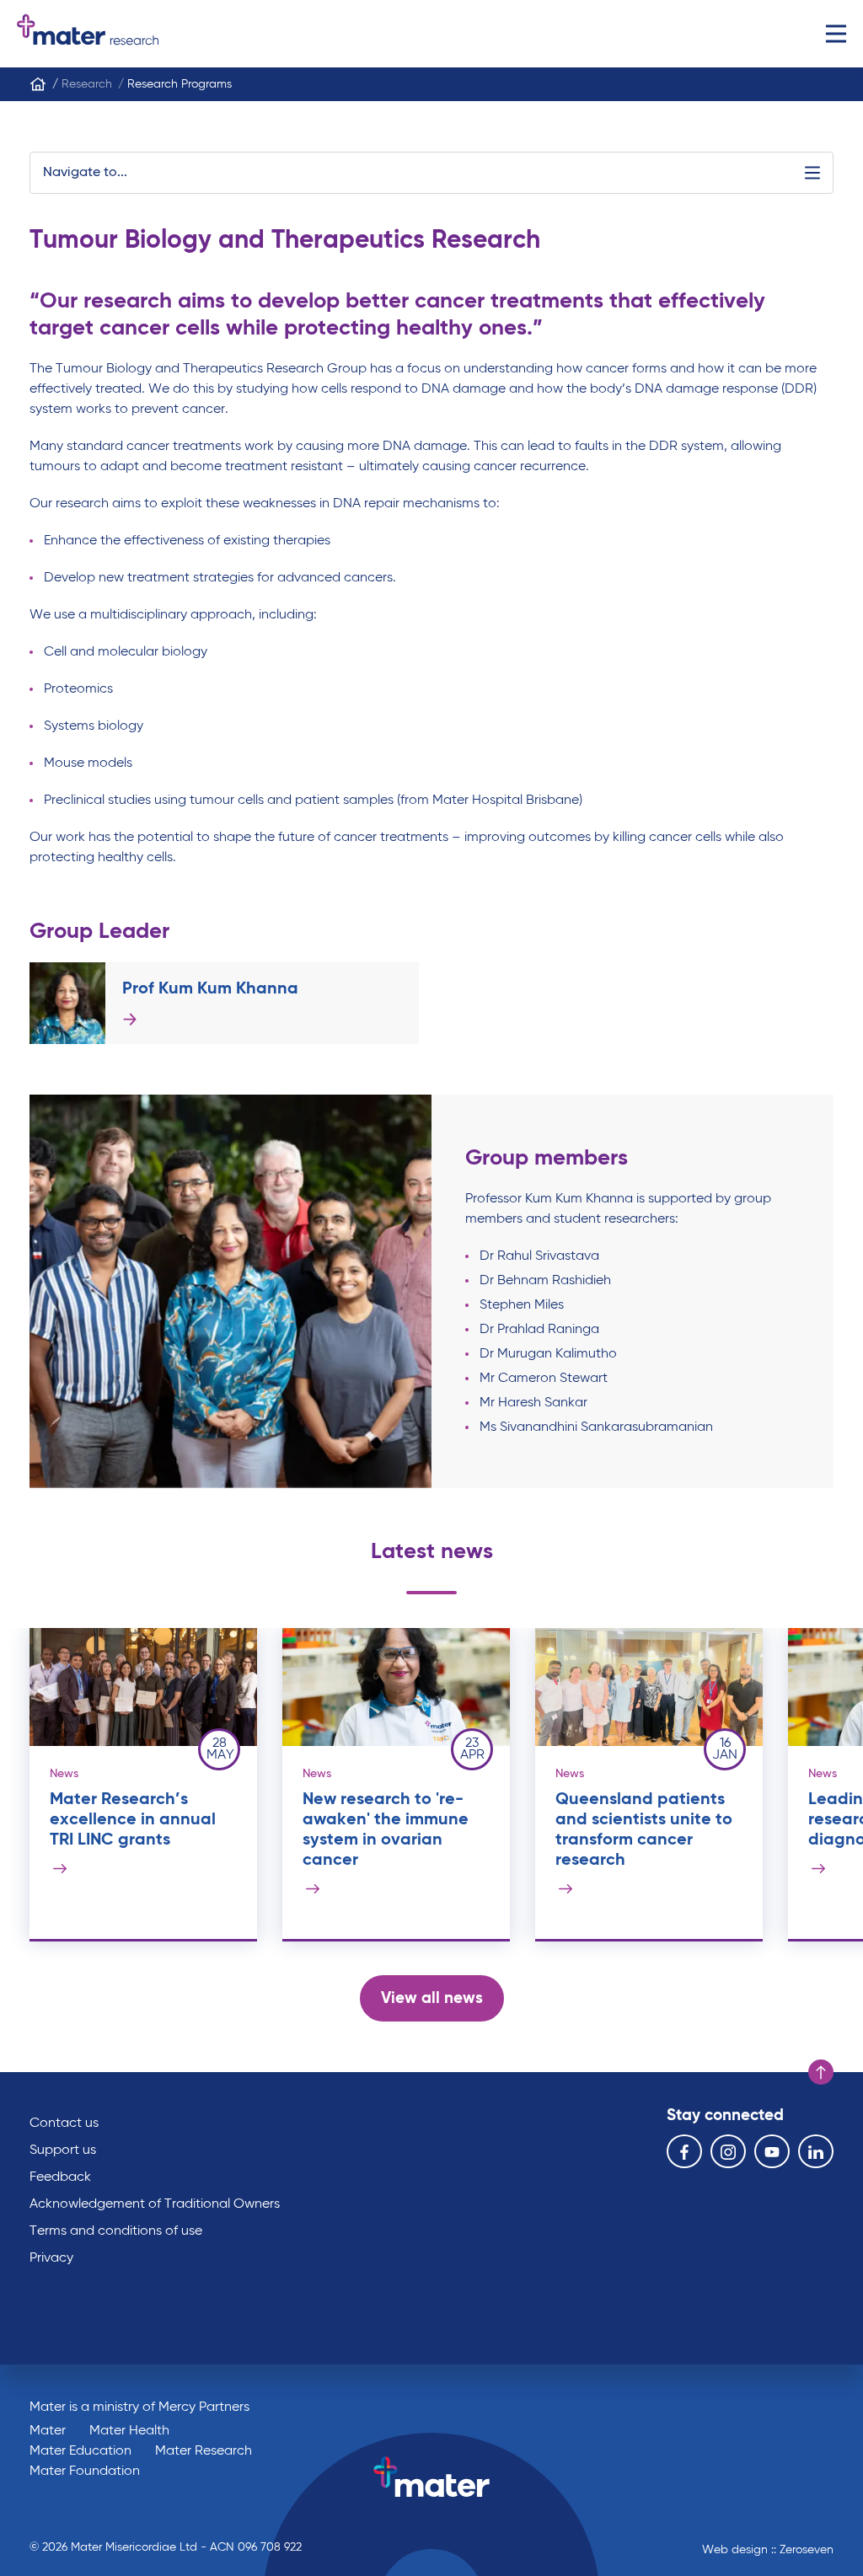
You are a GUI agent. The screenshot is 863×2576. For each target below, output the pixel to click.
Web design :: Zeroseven (768, 2550)
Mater (48, 2431)
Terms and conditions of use (116, 2231)
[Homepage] (38, 84)
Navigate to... (85, 173)
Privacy (51, 2258)
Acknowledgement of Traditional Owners (155, 2204)
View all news (432, 1998)
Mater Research (204, 2451)
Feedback (60, 2177)
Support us (63, 2150)
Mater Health (129, 2431)
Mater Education (80, 2451)
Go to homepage (88, 34)
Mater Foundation (85, 2472)
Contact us (64, 2123)
